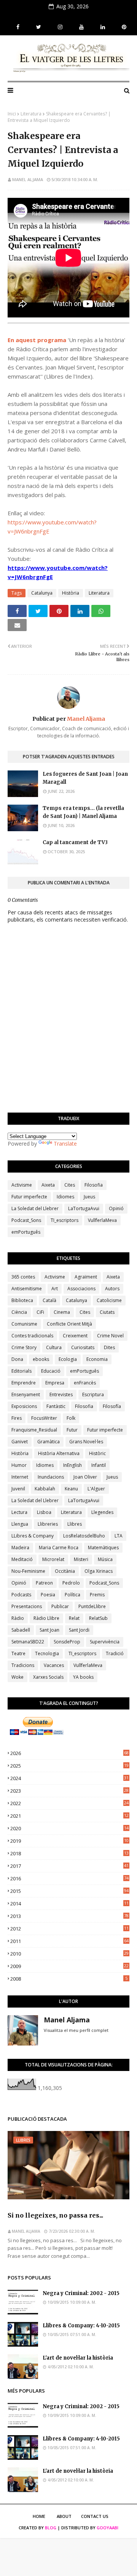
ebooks (41, 1359)
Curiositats (83, 1347)
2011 (69, 1941)
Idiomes (65, 1197)
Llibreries (48, 1524)
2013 (69, 1916)
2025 (69, 1766)
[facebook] (18, 27)
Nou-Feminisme (28, 1571)
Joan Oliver (85, 1477)
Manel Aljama (28, 179)
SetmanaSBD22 (28, 1642)
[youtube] (81, 27)
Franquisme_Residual (34, 1430)
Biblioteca (22, 1300)
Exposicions (24, 1406)
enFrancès (85, 1383)
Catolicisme (109, 1300)
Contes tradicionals (32, 1336)
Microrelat (53, 1559)
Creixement (75, 1336)
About (64, 2516)
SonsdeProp (67, 1642)
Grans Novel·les (86, 1442)
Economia (97, 1359)
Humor (19, 1465)
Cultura (54, 1347)
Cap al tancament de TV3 (75, 842)
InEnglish (72, 1465)
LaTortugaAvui (84, 1208)
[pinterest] (123, 27)
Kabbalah (45, 1489)
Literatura (31, 114)
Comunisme (24, 1324)
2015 (69, 1891)
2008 (69, 1979)
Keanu (71, 1489)
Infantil (99, 1465)
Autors (112, 1289)
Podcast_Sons (26, 1220)
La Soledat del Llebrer (35, 1208)
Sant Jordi (79, 1630)
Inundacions (51, 1477)
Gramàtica (49, 1442)
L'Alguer (96, 1489)
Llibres (75, 1524)
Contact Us (95, 2516)
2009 (69, 1966)
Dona (17, 1359)
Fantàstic (56, 1406)
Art (55, 1289)
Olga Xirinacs (99, 1571)
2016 (69, 1878)
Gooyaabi (108, 2528)
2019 (69, 1841)
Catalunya (42, 593)
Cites (70, 1185)
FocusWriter (44, 1418)
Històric (97, 1453)
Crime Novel (110, 1336)
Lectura (19, 1512)
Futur (72, 1430)
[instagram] (60, 27)
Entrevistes (61, 1395)
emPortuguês (26, 1232)
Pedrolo (71, 1583)
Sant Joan (49, 1630)
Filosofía (112, 1406)
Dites (109, 1347)
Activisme (22, 1185)
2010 (69, 1954)
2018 (69, 1853)
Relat (74, 1618)
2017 (69, 1866)
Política (72, 1595)
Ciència (19, 1312)
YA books (83, 1677)
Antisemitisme (27, 1289)
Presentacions (27, 1606)
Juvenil (18, 1489)
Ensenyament (26, 1395)
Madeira (20, 1548)
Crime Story (24, 1347)
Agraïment (86, 1277)
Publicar (60, 1606)
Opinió (116, 1208)
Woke (18, 1677)
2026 (69, 1753)
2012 (69, 1929)
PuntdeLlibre (92, 1606)
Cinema (62, 1312)
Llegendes (102, 1512)
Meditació (22, 1559)
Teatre (18, 1653)
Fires (17, 1418)
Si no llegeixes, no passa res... (55, 2215)
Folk (71, 1418)
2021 (69, 1816)
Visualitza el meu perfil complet (76, 2030)
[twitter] (39, 27)
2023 (69, 1791)
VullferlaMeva (102, 1220)
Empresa (55, 1383)
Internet (20, 1477)
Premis (97, 1595)
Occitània (65, 1571)
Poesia (48, 1595)
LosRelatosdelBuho (84, 1536)
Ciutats (107, 1312)
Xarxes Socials (48, 1677)
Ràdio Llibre (46, 1618)
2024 (69, 1778)
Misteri (81, 1559)
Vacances (54, 1665)
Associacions (81, 1289)
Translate (65, 1144)
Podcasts (21, 1595)
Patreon (44, 1583)
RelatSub (98, 1618)
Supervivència (105, 1642)
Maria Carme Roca (59, 1548)
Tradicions (23, 1665)
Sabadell (21, 1630)
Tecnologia (47, 1653)
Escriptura (93, 1395)
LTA (119, 1536)
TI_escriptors (65, 1220)
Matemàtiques (103, 1548)
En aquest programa (37, 340)
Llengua (20, 1524)
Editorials (22, 1371)
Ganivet (20, 1442)
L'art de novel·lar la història (78, 2358)
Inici (12, 114)
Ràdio (18, 1618)
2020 (69, 1828)
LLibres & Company (33, 1536)
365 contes (23, 1277)
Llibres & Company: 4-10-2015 (81, 2326)
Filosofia (94, 1185)
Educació (51, 1371)
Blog (51, 2528)
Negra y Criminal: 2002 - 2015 (81, 2293)
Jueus (89, 1197)
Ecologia (68, 1359)
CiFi (40, 1312)
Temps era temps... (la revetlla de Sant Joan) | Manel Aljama (83, 812)
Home (39, 2516)
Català (49, 1300)
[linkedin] (103, 27)
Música (105, 1559)
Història (71, 593)
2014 (69, 1904)
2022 (69, 1803)
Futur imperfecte (29, 1197)
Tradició (115, 1653)
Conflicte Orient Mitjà (69, 1324)
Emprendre (24, 1383)
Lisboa (44, 1512)
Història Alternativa (59, 1453)
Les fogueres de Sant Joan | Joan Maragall (85, 778)
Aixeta (48, 1185)
